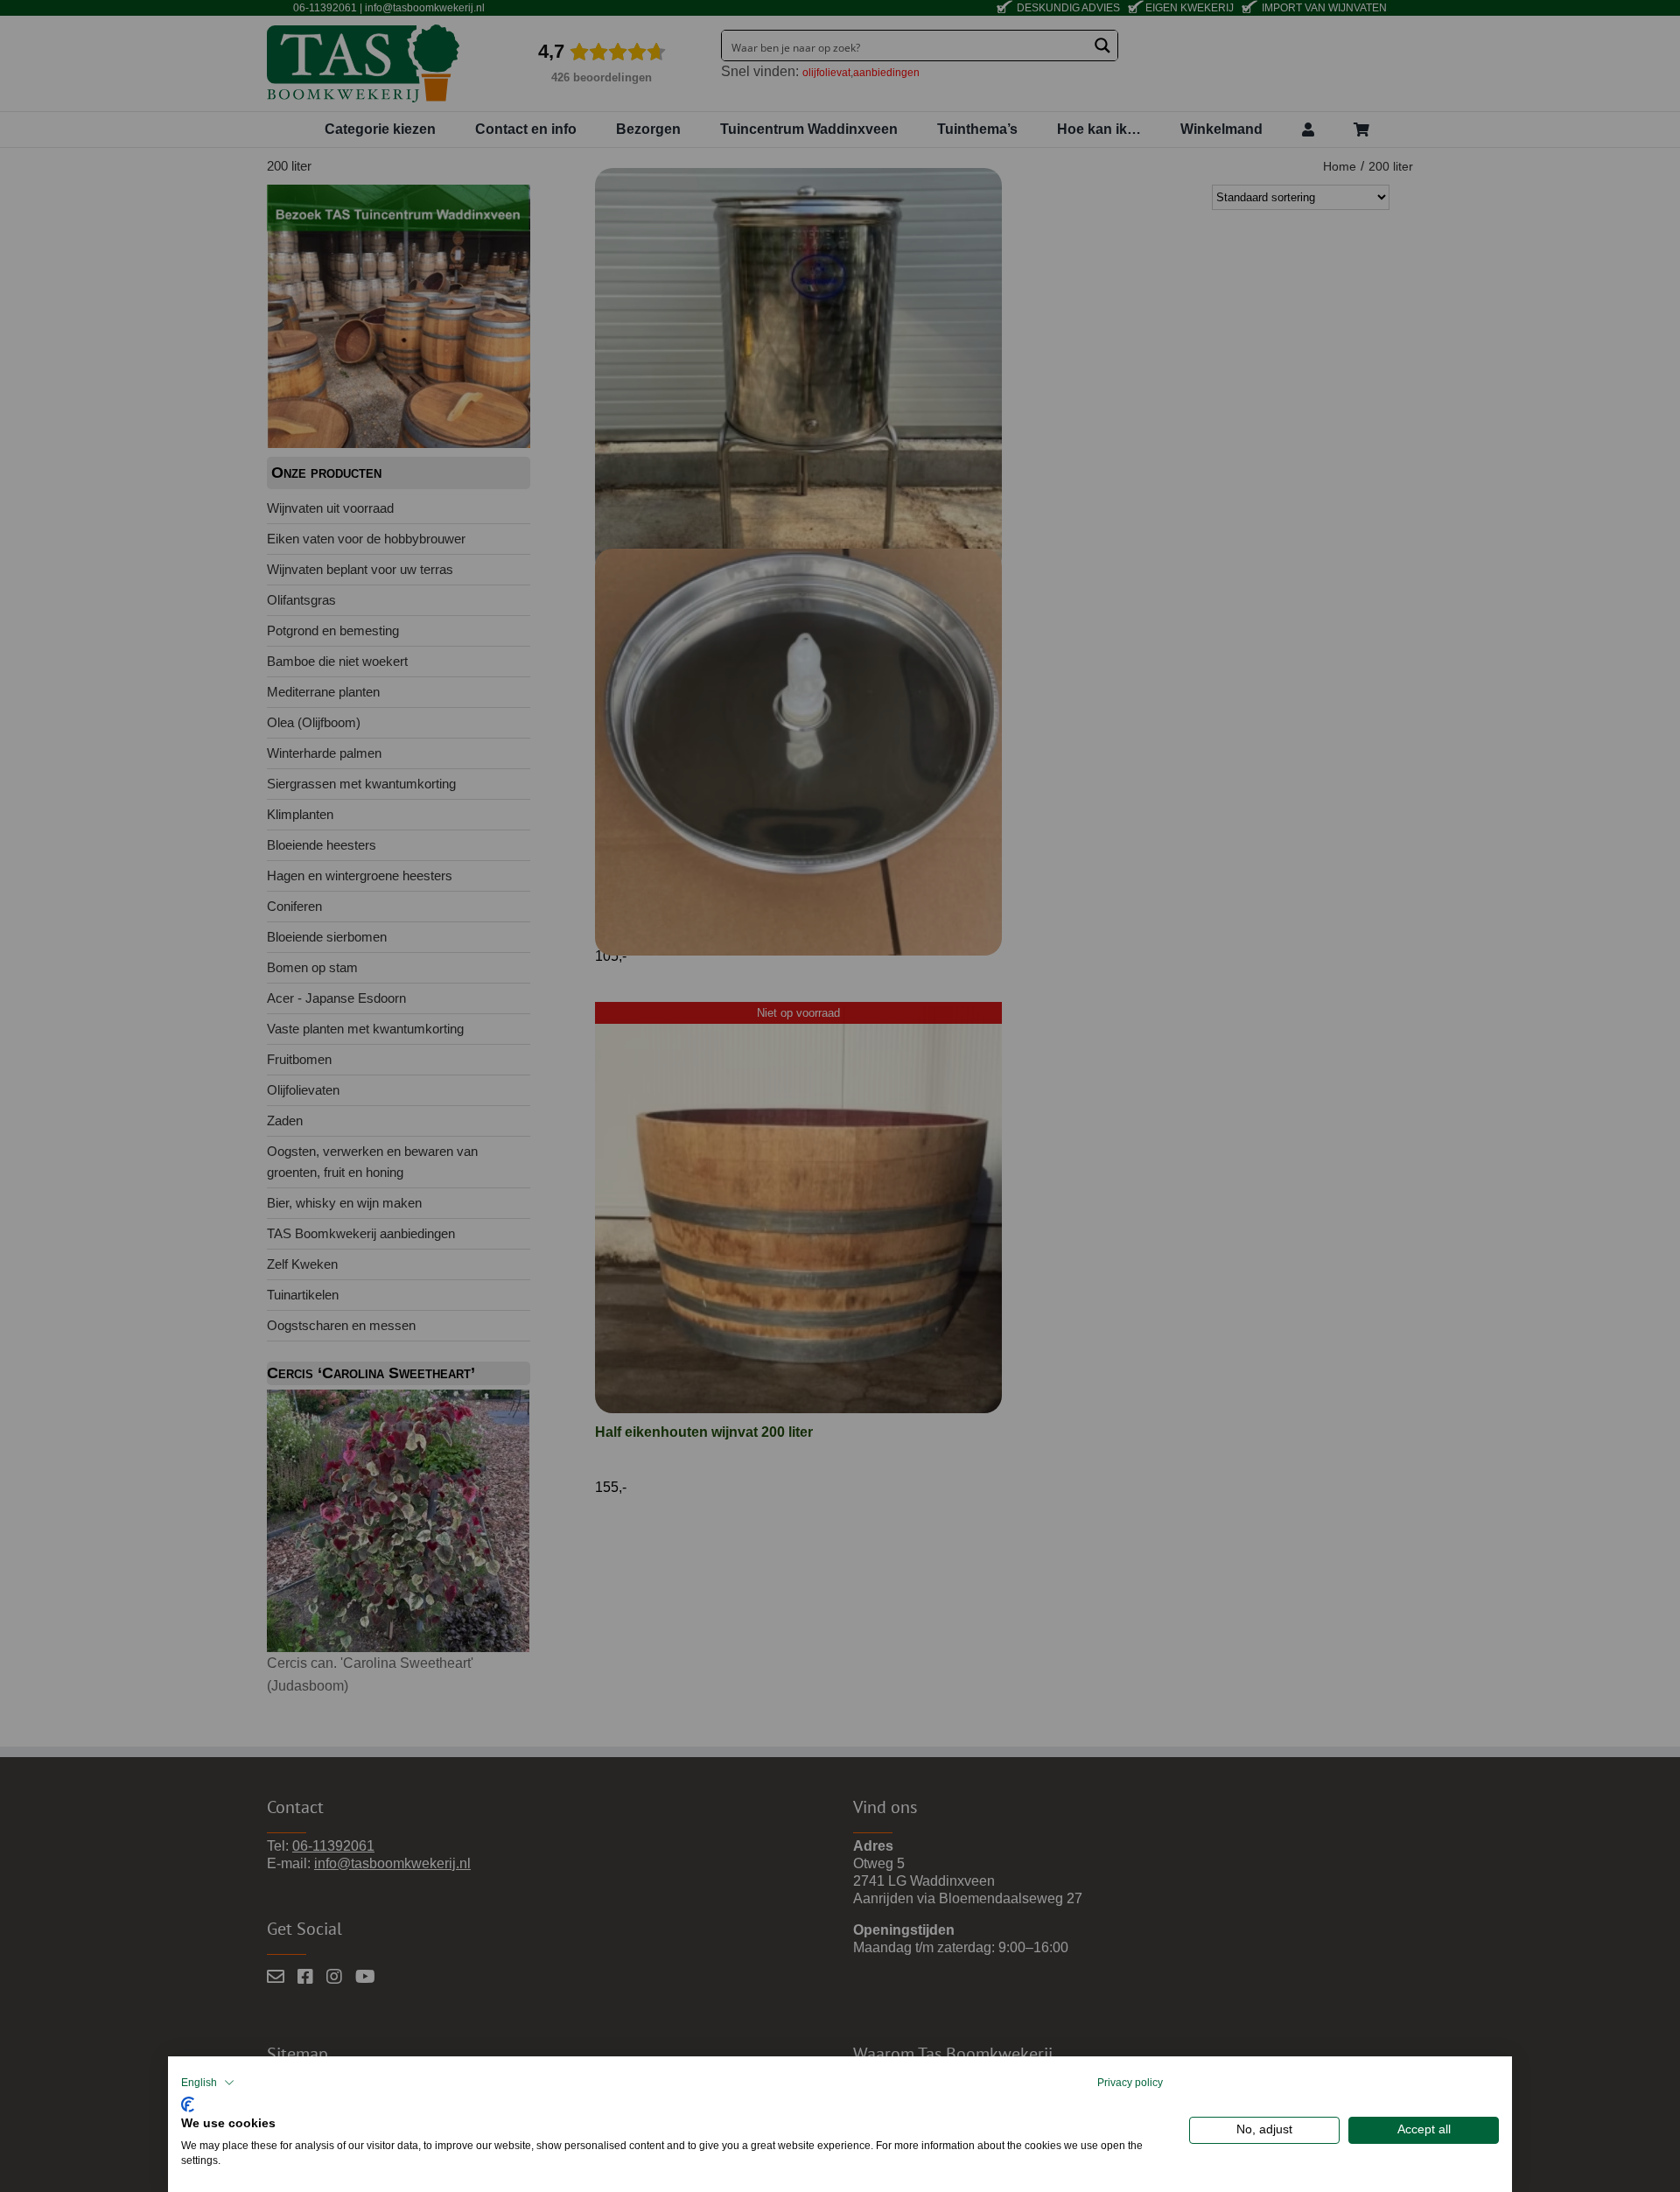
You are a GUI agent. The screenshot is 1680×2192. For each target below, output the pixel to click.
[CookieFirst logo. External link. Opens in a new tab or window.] (188, 2102)
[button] (208, 2083)
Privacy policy (1130, 2083)
